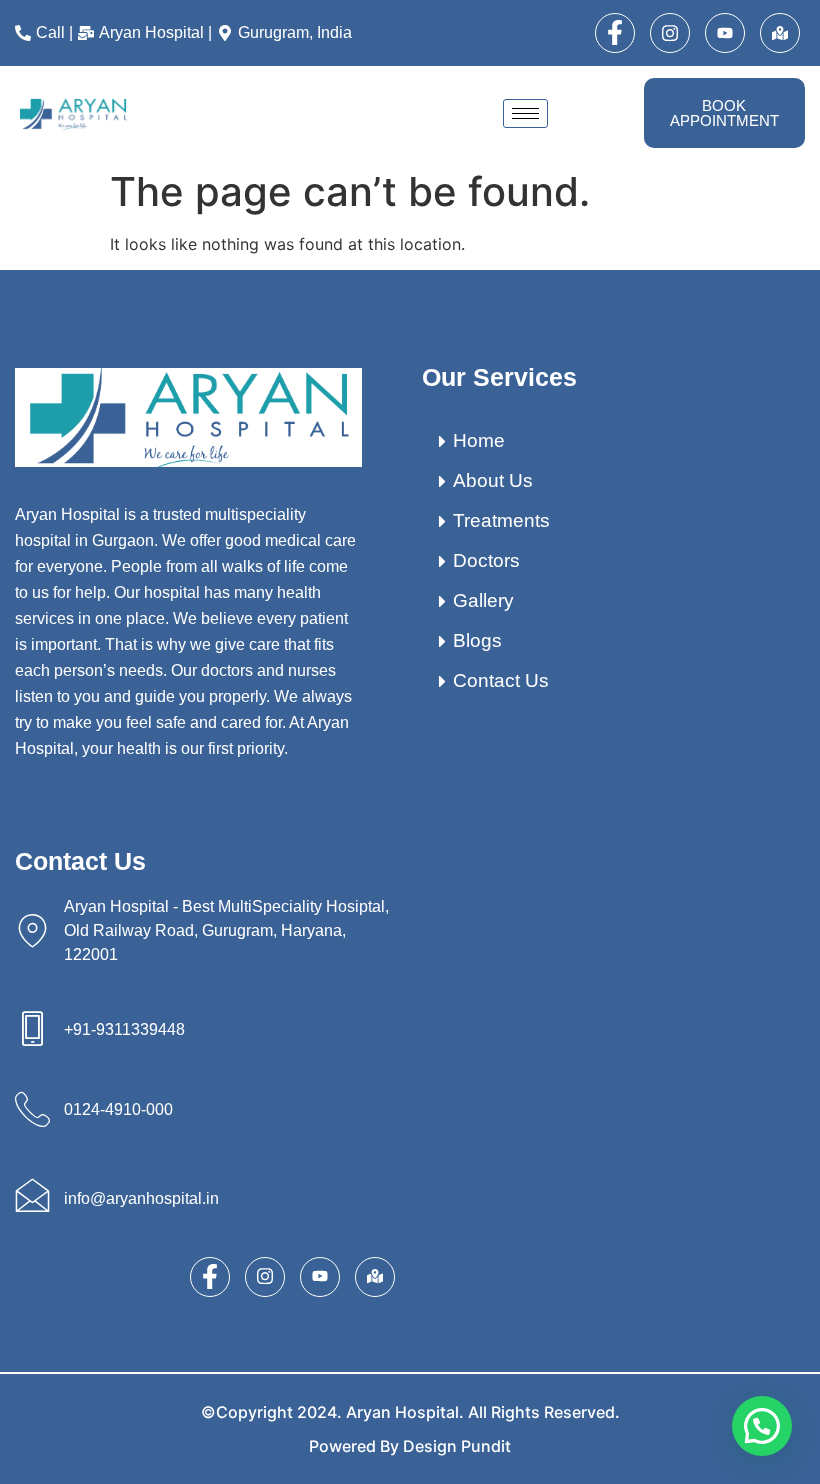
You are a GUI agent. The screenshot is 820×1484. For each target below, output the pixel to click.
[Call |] (46, 33)
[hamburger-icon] (525, 113)
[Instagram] (670, 33)
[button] (762, 1426)
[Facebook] (615, 33)
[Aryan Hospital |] (147, 33)
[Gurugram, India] (287, 33)
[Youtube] (725, 33)
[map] (780, 33)
